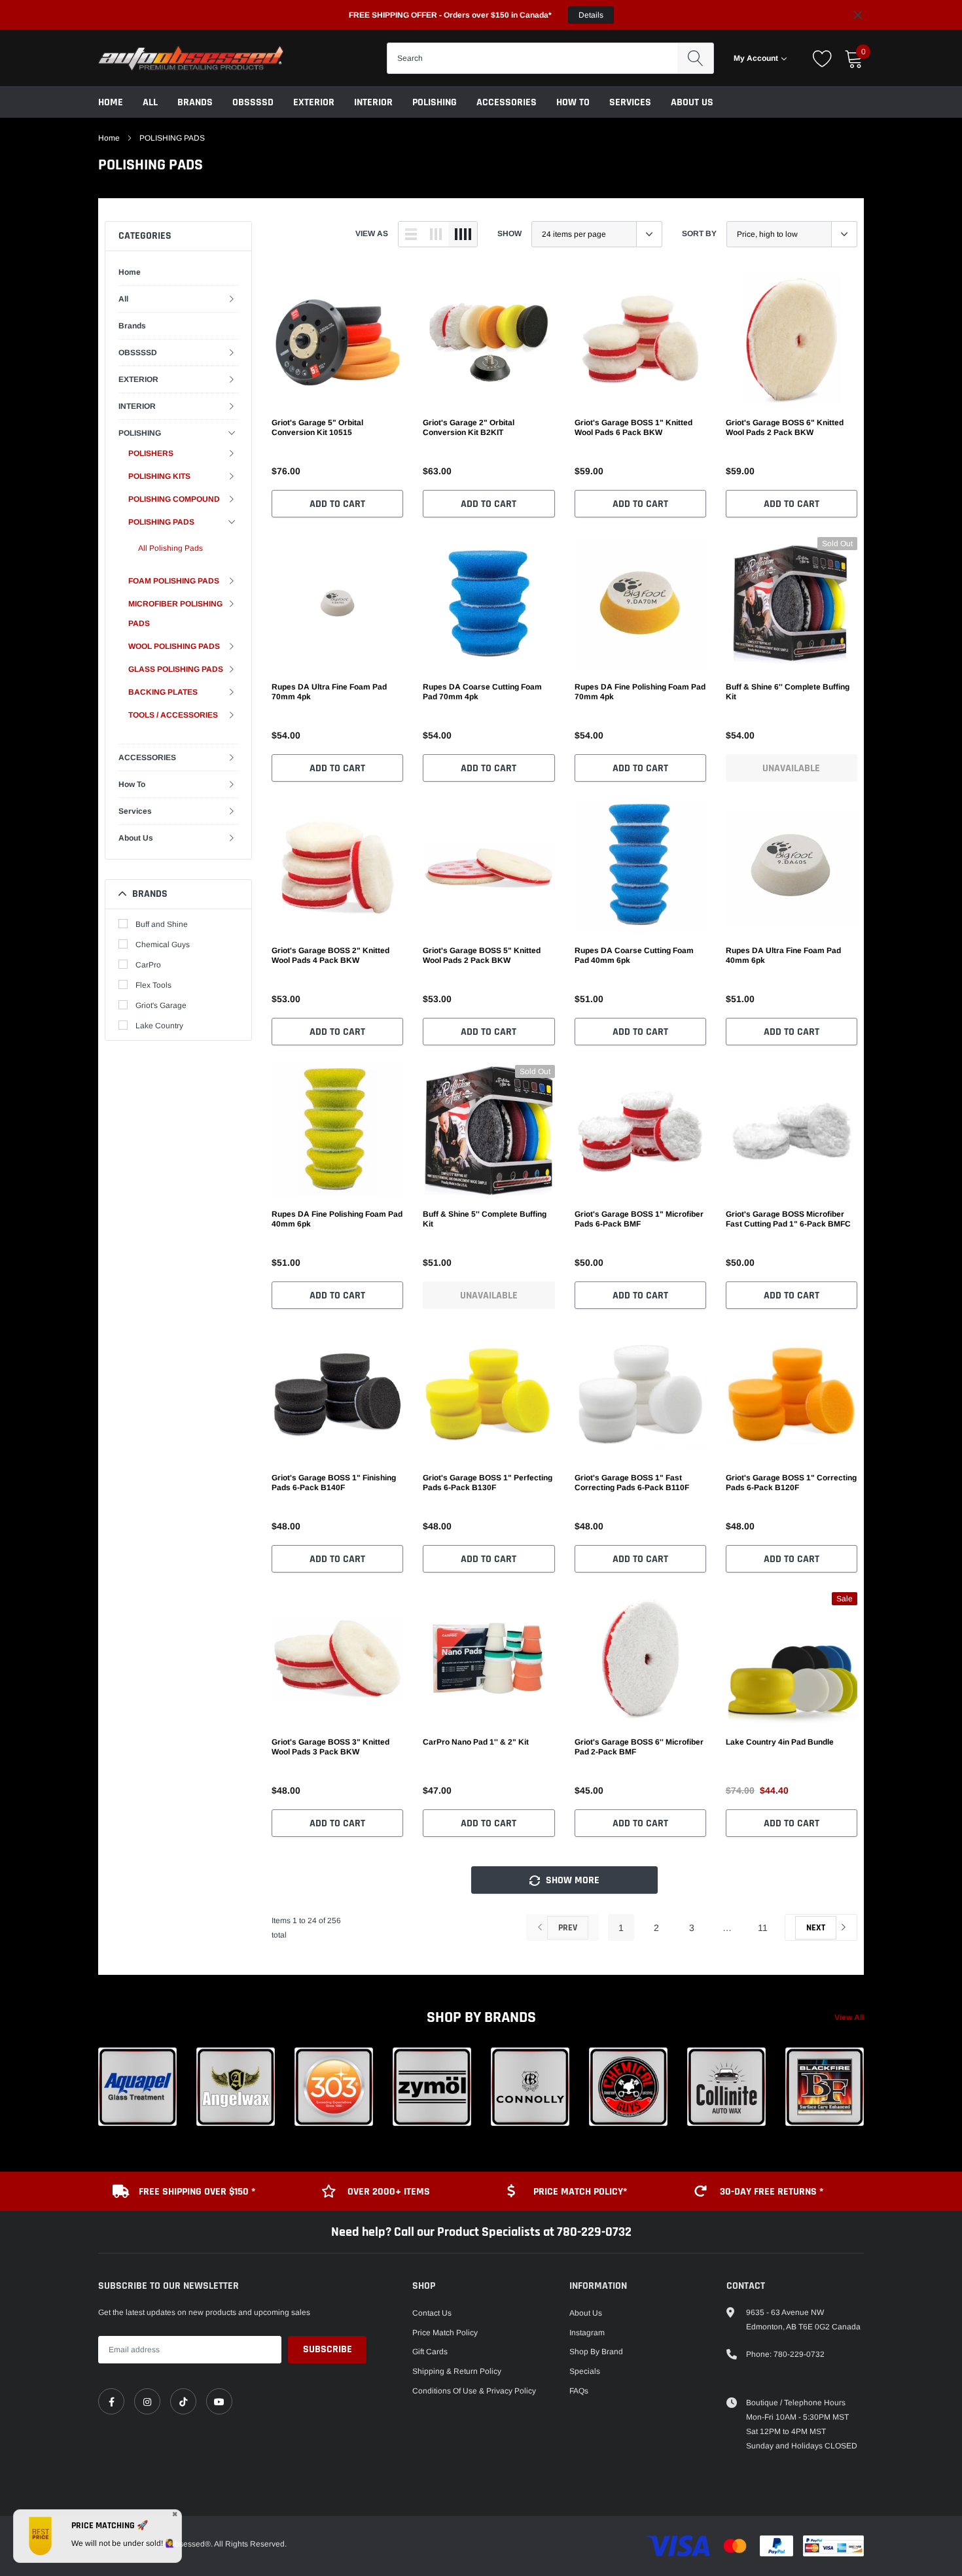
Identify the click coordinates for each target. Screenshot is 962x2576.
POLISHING (435, 102)
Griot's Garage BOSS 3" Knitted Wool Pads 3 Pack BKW (330, 1747)
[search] (695, 58)
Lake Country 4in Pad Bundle (780, 1742)
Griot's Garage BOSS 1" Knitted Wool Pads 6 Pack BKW (633, 427)
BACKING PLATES (163, 692)
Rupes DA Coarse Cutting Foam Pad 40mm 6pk (634, 955)
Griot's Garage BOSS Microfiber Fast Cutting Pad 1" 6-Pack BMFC (788, 1219)
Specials (585, 2371)
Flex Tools (153, 985)
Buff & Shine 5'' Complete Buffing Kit (485, 1219)
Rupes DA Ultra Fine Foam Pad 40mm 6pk (783, 955)
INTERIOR (373, 102)
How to (573, 102)
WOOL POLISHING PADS (174, 646)
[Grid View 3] (436, 234)
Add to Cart (337, 504)
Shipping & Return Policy (457, 2371)
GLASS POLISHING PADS (176, 669)
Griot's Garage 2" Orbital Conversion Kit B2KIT (469, 427)
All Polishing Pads (170, 548)
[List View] (411, 234)
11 (763, 1928)
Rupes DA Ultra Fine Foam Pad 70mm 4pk (329, 692)
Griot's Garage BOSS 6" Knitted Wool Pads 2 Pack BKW (785, 427)
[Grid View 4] (463, 234)
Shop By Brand (596, 2352)
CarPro (148, 965)
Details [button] (591, 15)
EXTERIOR (314, 102)
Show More (571, 1880)
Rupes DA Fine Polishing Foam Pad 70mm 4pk (640, 692)
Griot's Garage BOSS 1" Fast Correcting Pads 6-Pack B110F (632, 1483)
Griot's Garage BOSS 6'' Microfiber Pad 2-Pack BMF (639, 1747)
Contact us (432, 2313)
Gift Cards (430, 2352)
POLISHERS (151, 453)
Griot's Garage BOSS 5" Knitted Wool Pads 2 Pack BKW (482, 955)
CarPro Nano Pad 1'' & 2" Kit (476, 1742)
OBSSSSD (253, 102)
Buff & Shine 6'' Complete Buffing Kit (788, 692)
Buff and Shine (162, 924)
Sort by (699, 234)
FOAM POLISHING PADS (174, 581)
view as (372, 234)
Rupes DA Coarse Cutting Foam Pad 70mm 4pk (482, 692)
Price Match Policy (445, 2333)
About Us (692, 102)
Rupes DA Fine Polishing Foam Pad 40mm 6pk (337, 1219)
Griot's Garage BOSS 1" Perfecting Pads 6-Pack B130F (488, 1483)
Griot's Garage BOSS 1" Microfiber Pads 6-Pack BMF (639, 1219)
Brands (195, 102)
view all (849, 2017)
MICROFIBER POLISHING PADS (175, 614)
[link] (337, 339)
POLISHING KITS (159, 476)
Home (111, 102)
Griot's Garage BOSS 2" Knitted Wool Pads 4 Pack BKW (330, 955)
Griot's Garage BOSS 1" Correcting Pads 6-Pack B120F (791, 1483)
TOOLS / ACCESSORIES (173, 715)
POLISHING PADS (172, 138)
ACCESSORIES (507, 102)
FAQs (579, 2391)
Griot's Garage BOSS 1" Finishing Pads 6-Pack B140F (334, 1483)
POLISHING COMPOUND (174, 499)
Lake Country (159, 1026)
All (150, 102)
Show (509, 234)
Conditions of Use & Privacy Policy (474, 2391)
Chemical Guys (163, 945)
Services (630, 102)
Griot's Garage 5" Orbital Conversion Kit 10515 (317, 427)
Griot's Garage (161, 1005)
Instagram (587, 2333)
